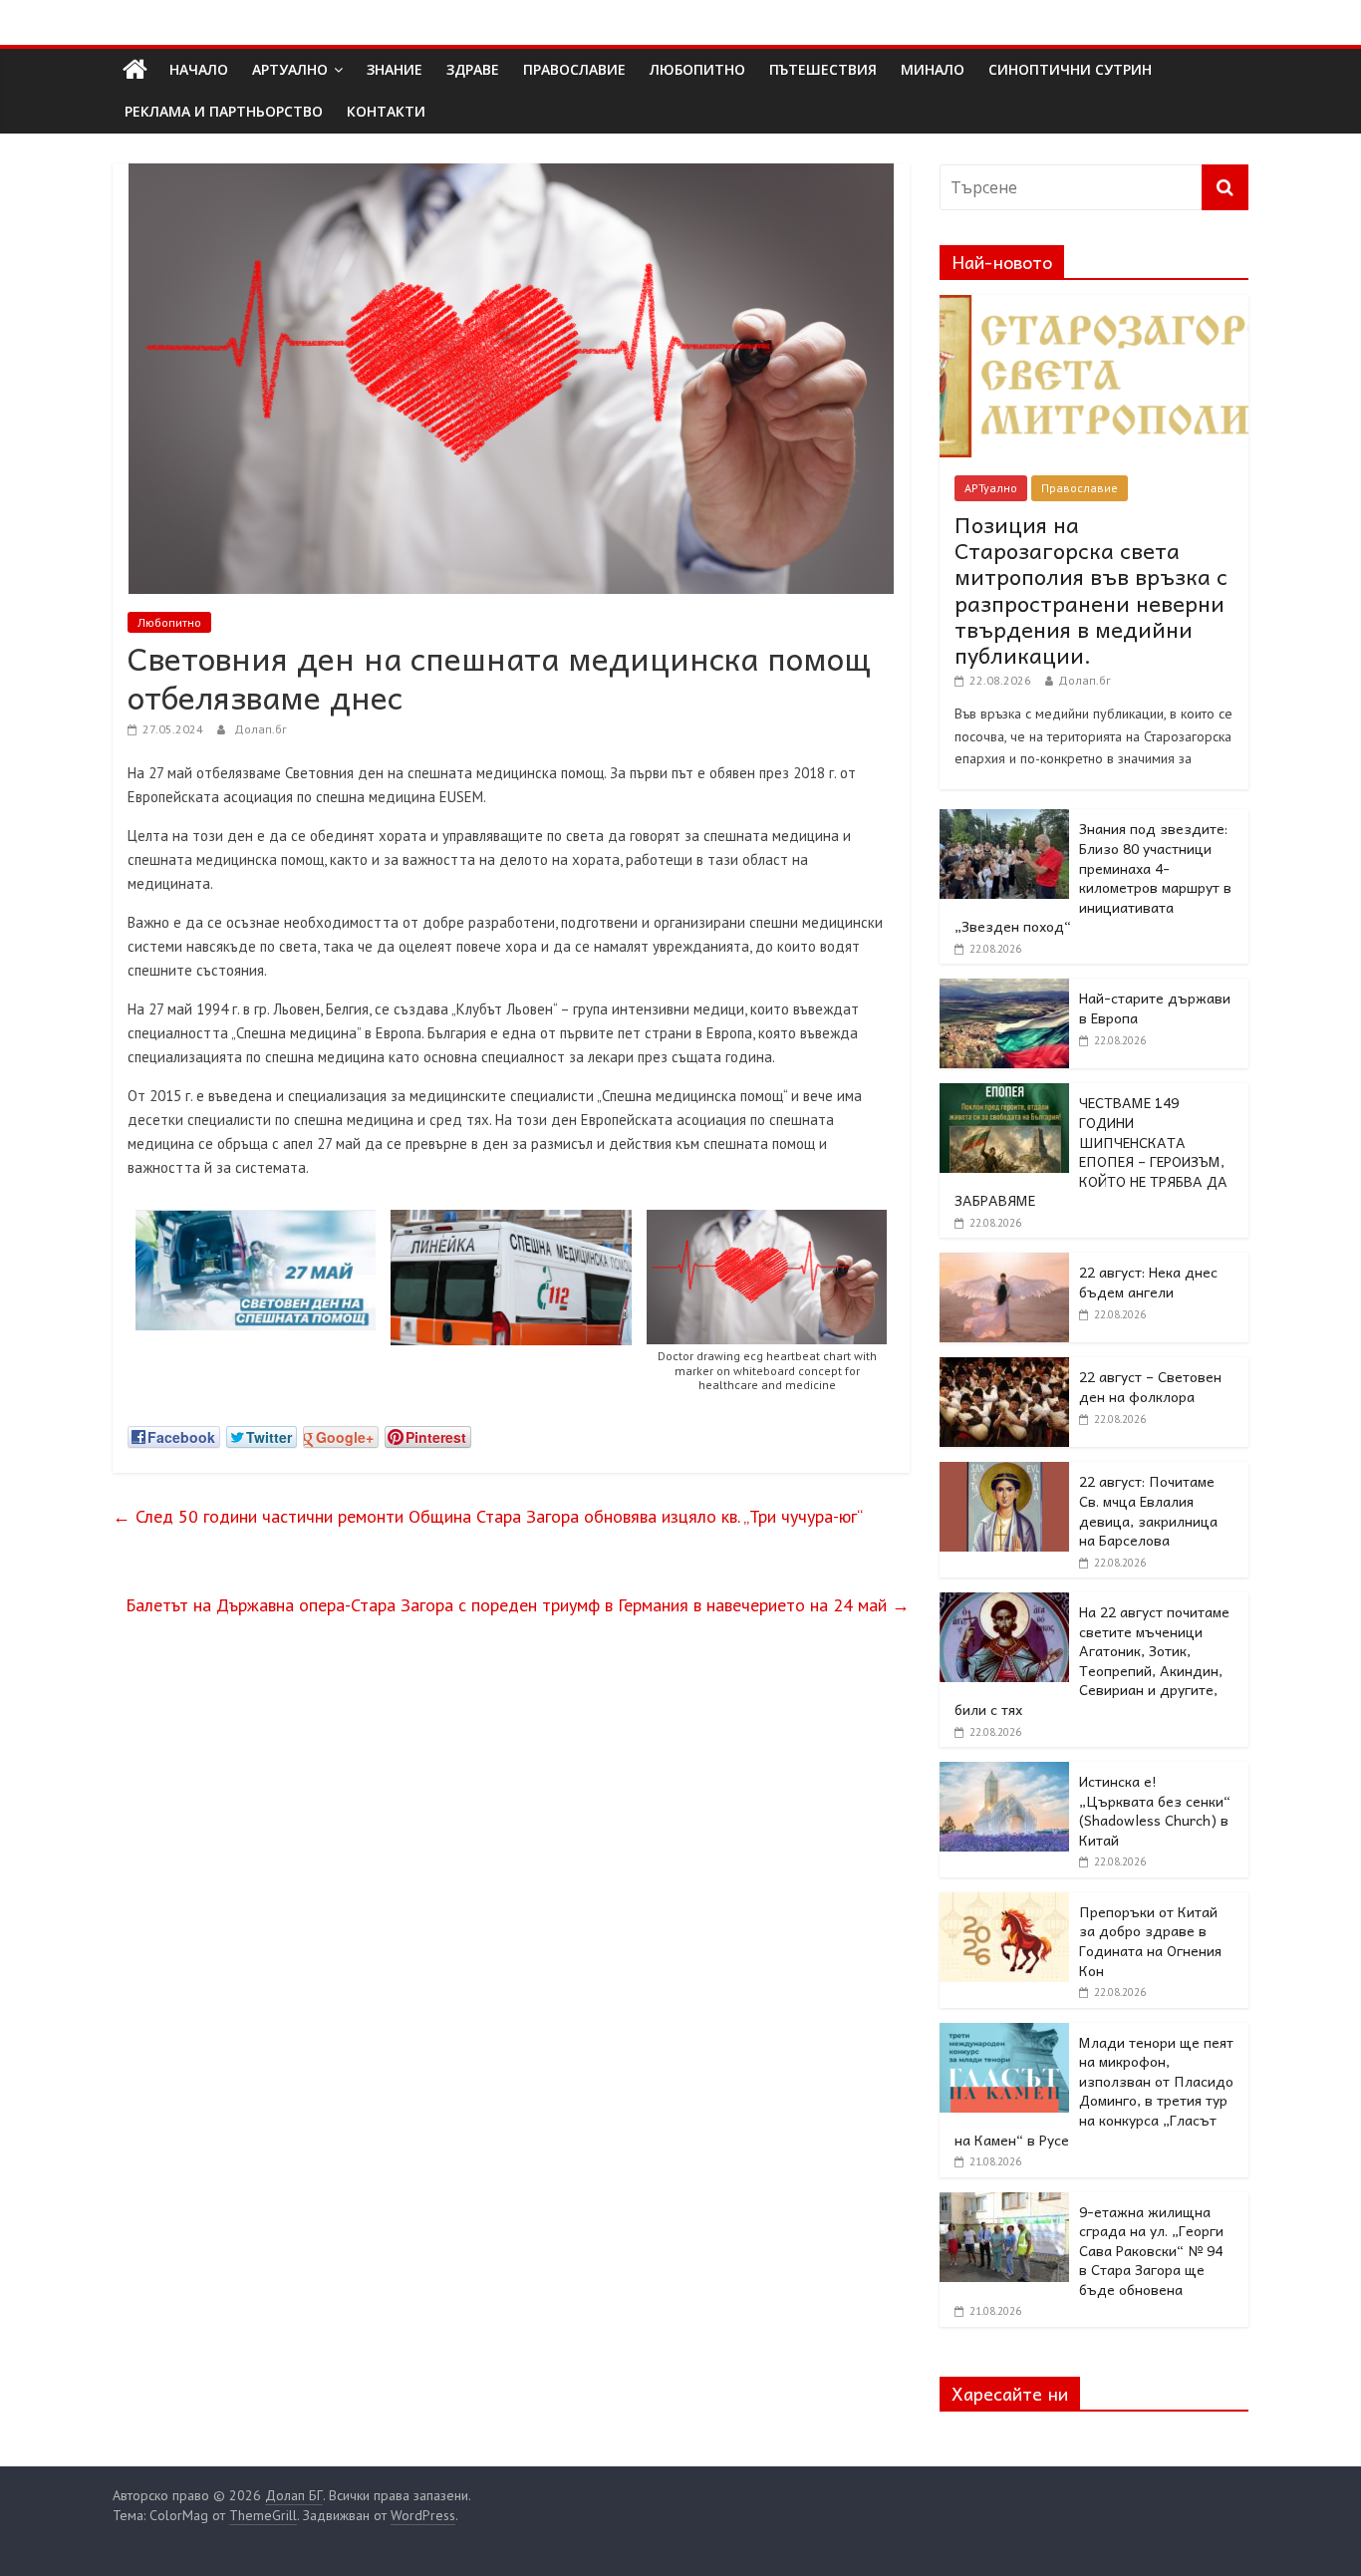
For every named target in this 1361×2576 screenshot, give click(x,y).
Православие (1080, 488)
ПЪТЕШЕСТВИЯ (823, 69)
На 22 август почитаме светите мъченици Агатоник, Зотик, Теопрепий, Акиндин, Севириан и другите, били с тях (1092, 1660)
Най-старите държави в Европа (1155, 1007)
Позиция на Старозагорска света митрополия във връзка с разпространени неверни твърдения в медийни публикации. (1091, 590)
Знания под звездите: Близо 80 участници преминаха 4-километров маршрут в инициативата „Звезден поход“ (1093, 877)
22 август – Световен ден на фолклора (1150, 1386)
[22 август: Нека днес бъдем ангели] (1004, 1264)
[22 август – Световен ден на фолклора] (1004, 1368)
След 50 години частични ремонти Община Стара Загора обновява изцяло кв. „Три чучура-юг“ (488, 1516)
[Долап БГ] (135, 70)
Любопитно (169, 622)
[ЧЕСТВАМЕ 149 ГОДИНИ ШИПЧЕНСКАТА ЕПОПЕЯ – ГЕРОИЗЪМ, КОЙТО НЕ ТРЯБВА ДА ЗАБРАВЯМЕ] (1004, 1094)
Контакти (386, 111)
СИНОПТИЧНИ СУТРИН (1070, 69)
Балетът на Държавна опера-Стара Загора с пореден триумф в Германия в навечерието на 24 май (518, 1605)
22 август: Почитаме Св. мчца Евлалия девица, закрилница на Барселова (1148, 1510)
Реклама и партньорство (224, 111)
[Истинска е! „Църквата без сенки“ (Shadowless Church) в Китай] (1004, 1773)
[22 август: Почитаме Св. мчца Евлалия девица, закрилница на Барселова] (1004, 1473)
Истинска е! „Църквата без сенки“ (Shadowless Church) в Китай (1155, 1810)
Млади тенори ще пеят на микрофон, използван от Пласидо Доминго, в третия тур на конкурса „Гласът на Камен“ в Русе (1094, 2091)
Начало (199, 69)
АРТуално (290, 69)
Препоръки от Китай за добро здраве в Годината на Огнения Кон (1150, 1941)
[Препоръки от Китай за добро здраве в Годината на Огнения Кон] (1004, 1903)
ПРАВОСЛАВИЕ (574, 69)
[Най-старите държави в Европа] (1004, 990)
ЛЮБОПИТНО (697, 69)
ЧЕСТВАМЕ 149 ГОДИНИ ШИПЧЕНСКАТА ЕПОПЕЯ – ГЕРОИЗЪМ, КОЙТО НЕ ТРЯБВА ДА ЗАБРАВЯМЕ (1091, 1151)
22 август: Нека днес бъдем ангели (1148, 1282)
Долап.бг (261, 729)
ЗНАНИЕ (395, 69)
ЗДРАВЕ (473, 69)
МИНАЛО (933, 69)
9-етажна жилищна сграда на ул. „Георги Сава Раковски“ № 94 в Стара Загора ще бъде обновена (1151, 2250)
